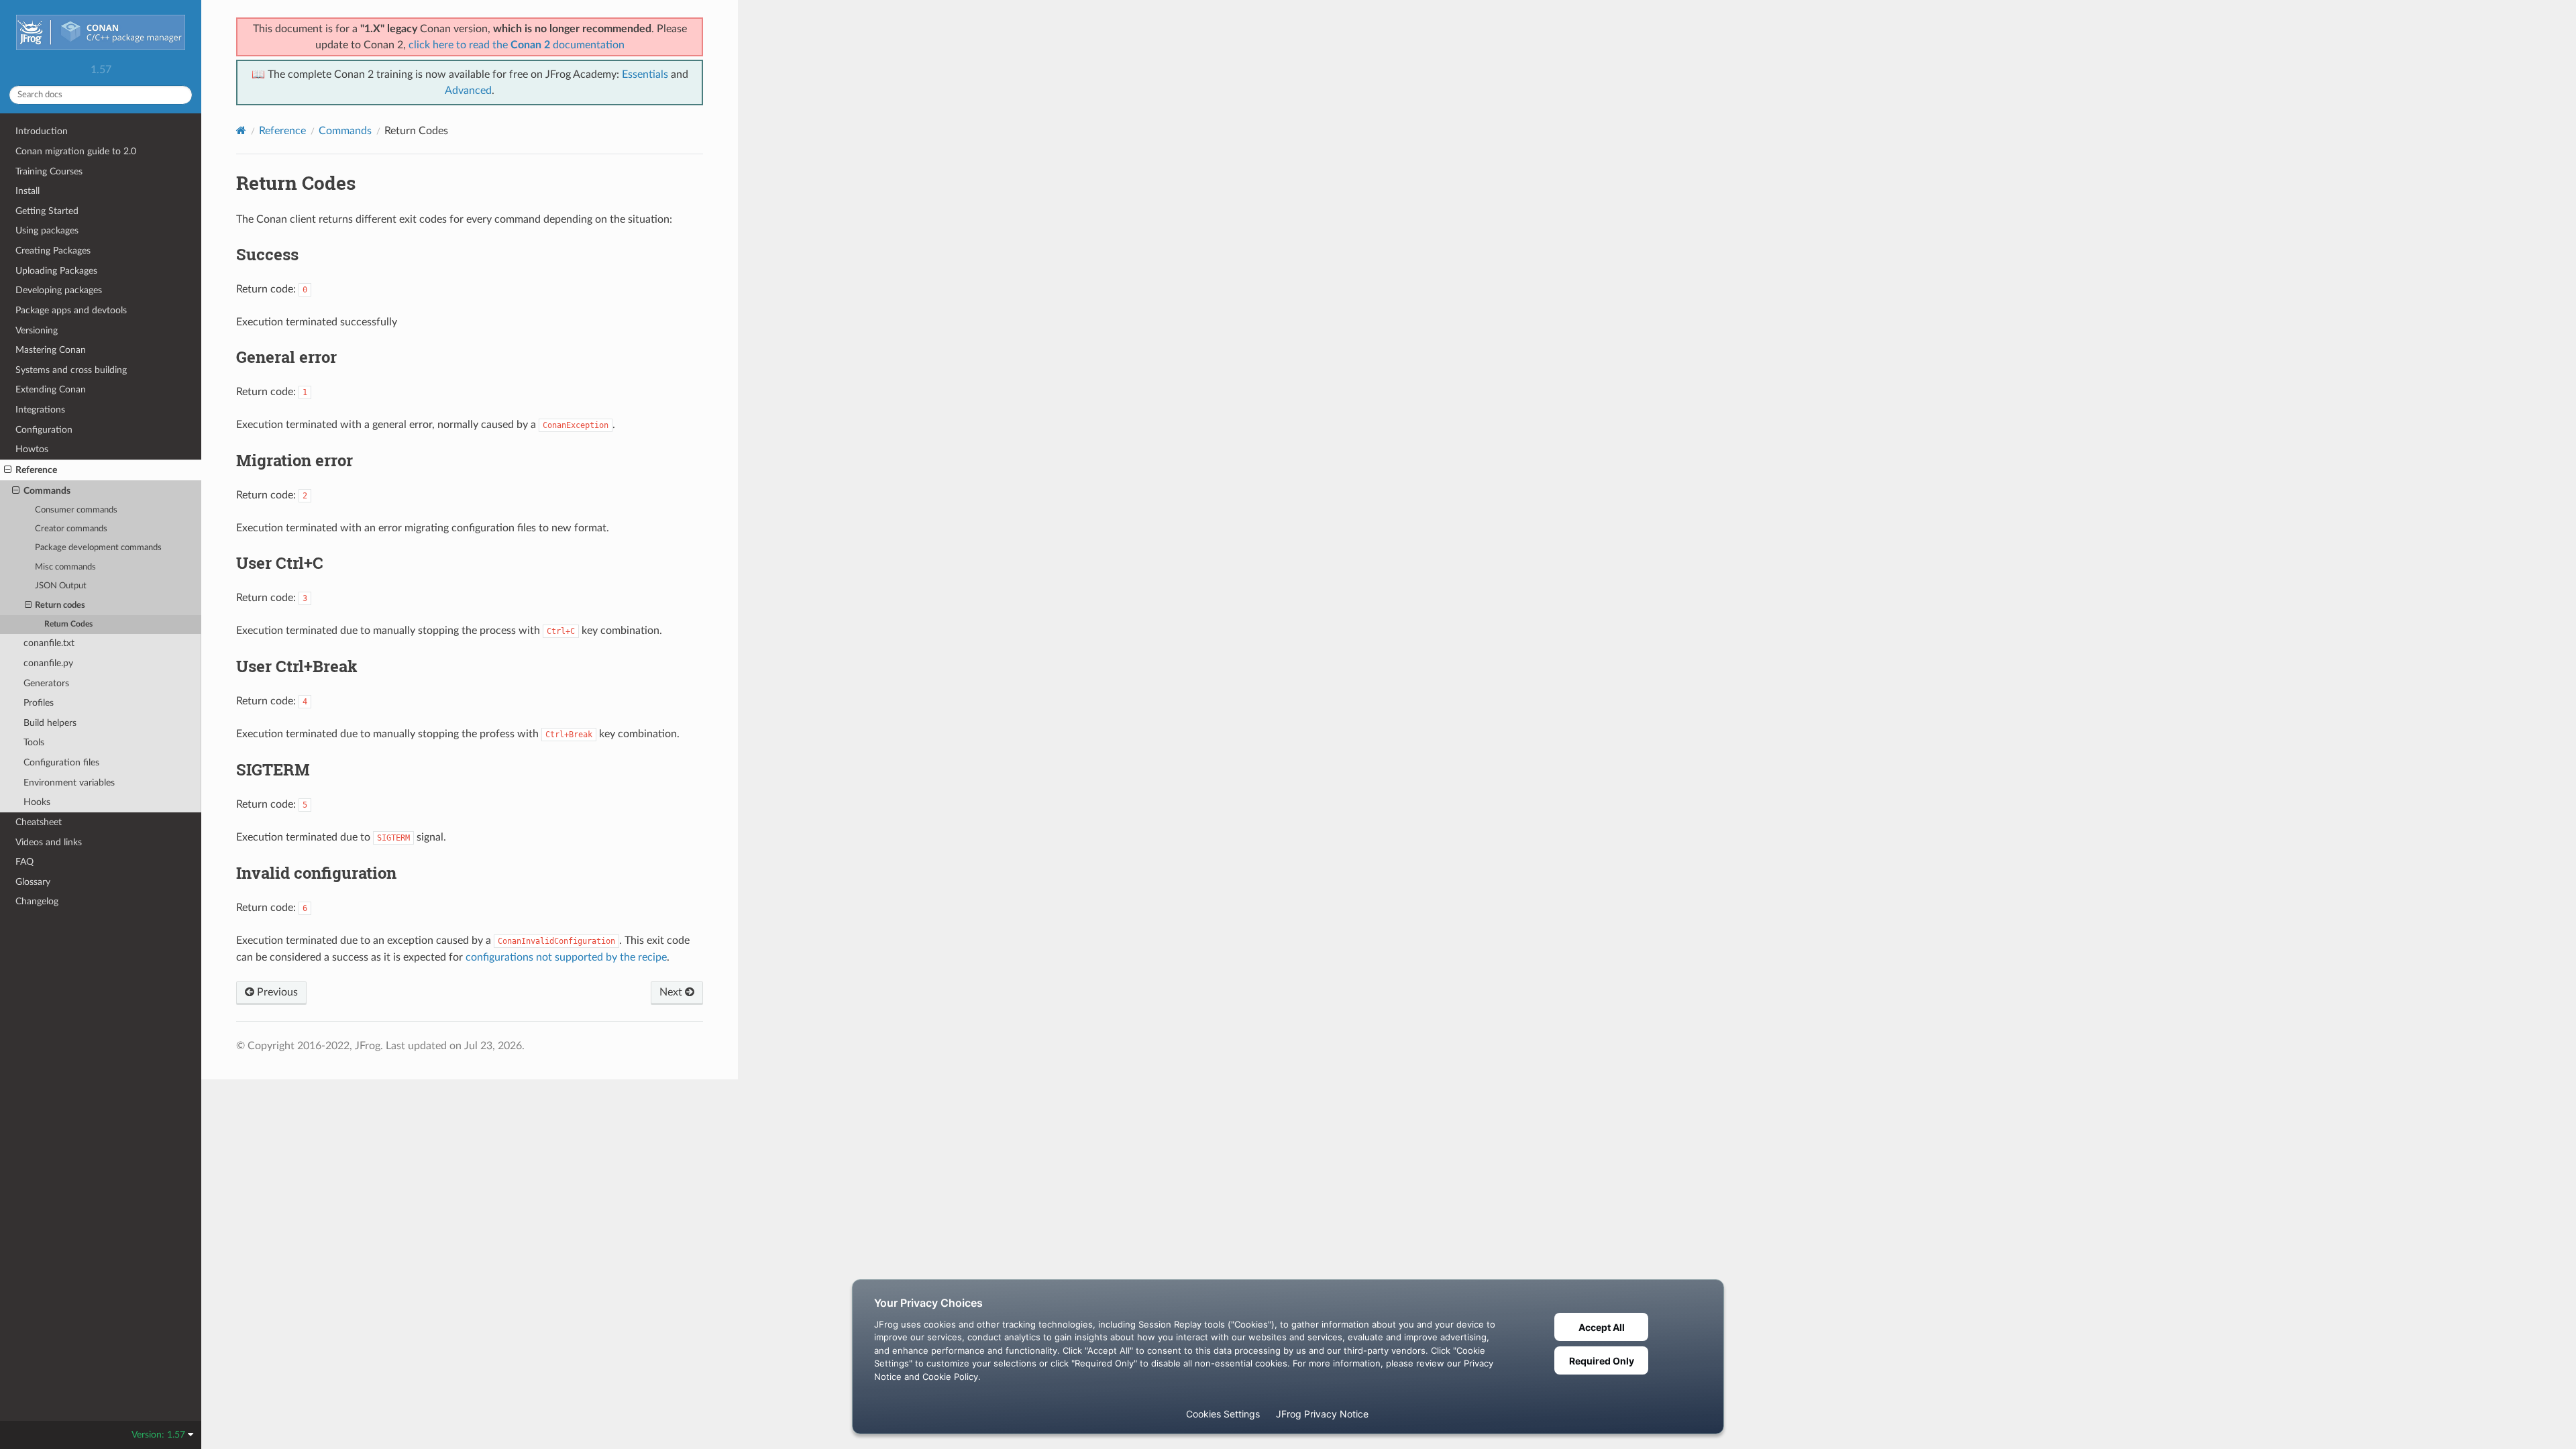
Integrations (40, 410)
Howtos (32, 449)
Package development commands (98, 548)
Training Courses (49, 171)
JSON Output (61, 586)
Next (672, 992)
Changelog (37, 901)
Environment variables (69, 783)
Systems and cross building (71, 370)
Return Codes (68, 624)
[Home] (241, 130)
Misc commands (65, 567)
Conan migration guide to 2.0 (76, 151)
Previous (276, 992)
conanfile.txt (49, 643)
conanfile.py (48, 663)
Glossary (33, 882)
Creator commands (71, 529)
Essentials (645, 74)
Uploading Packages (56, 271)
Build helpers (50, 723)
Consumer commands (76, 510)
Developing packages (59, 290)
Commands (47, 491)
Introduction (42, 131)
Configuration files (61, 762)
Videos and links (49, 842)
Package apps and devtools (71, 310)
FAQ (24, 862)
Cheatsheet (39, 822)
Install (28, 191)
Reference (36, 470)
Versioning (37, 330)
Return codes (60, 605)
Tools (34, 742)
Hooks (37, 802)
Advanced (468, 91)
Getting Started (47, 211)
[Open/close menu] (8, 470)
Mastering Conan (51, 350)
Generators (46, 683)
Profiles (39, 703)
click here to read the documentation (517, 45)
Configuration (44, 430)
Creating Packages (53, 251)
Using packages (47, 230)
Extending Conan (51, 389)
